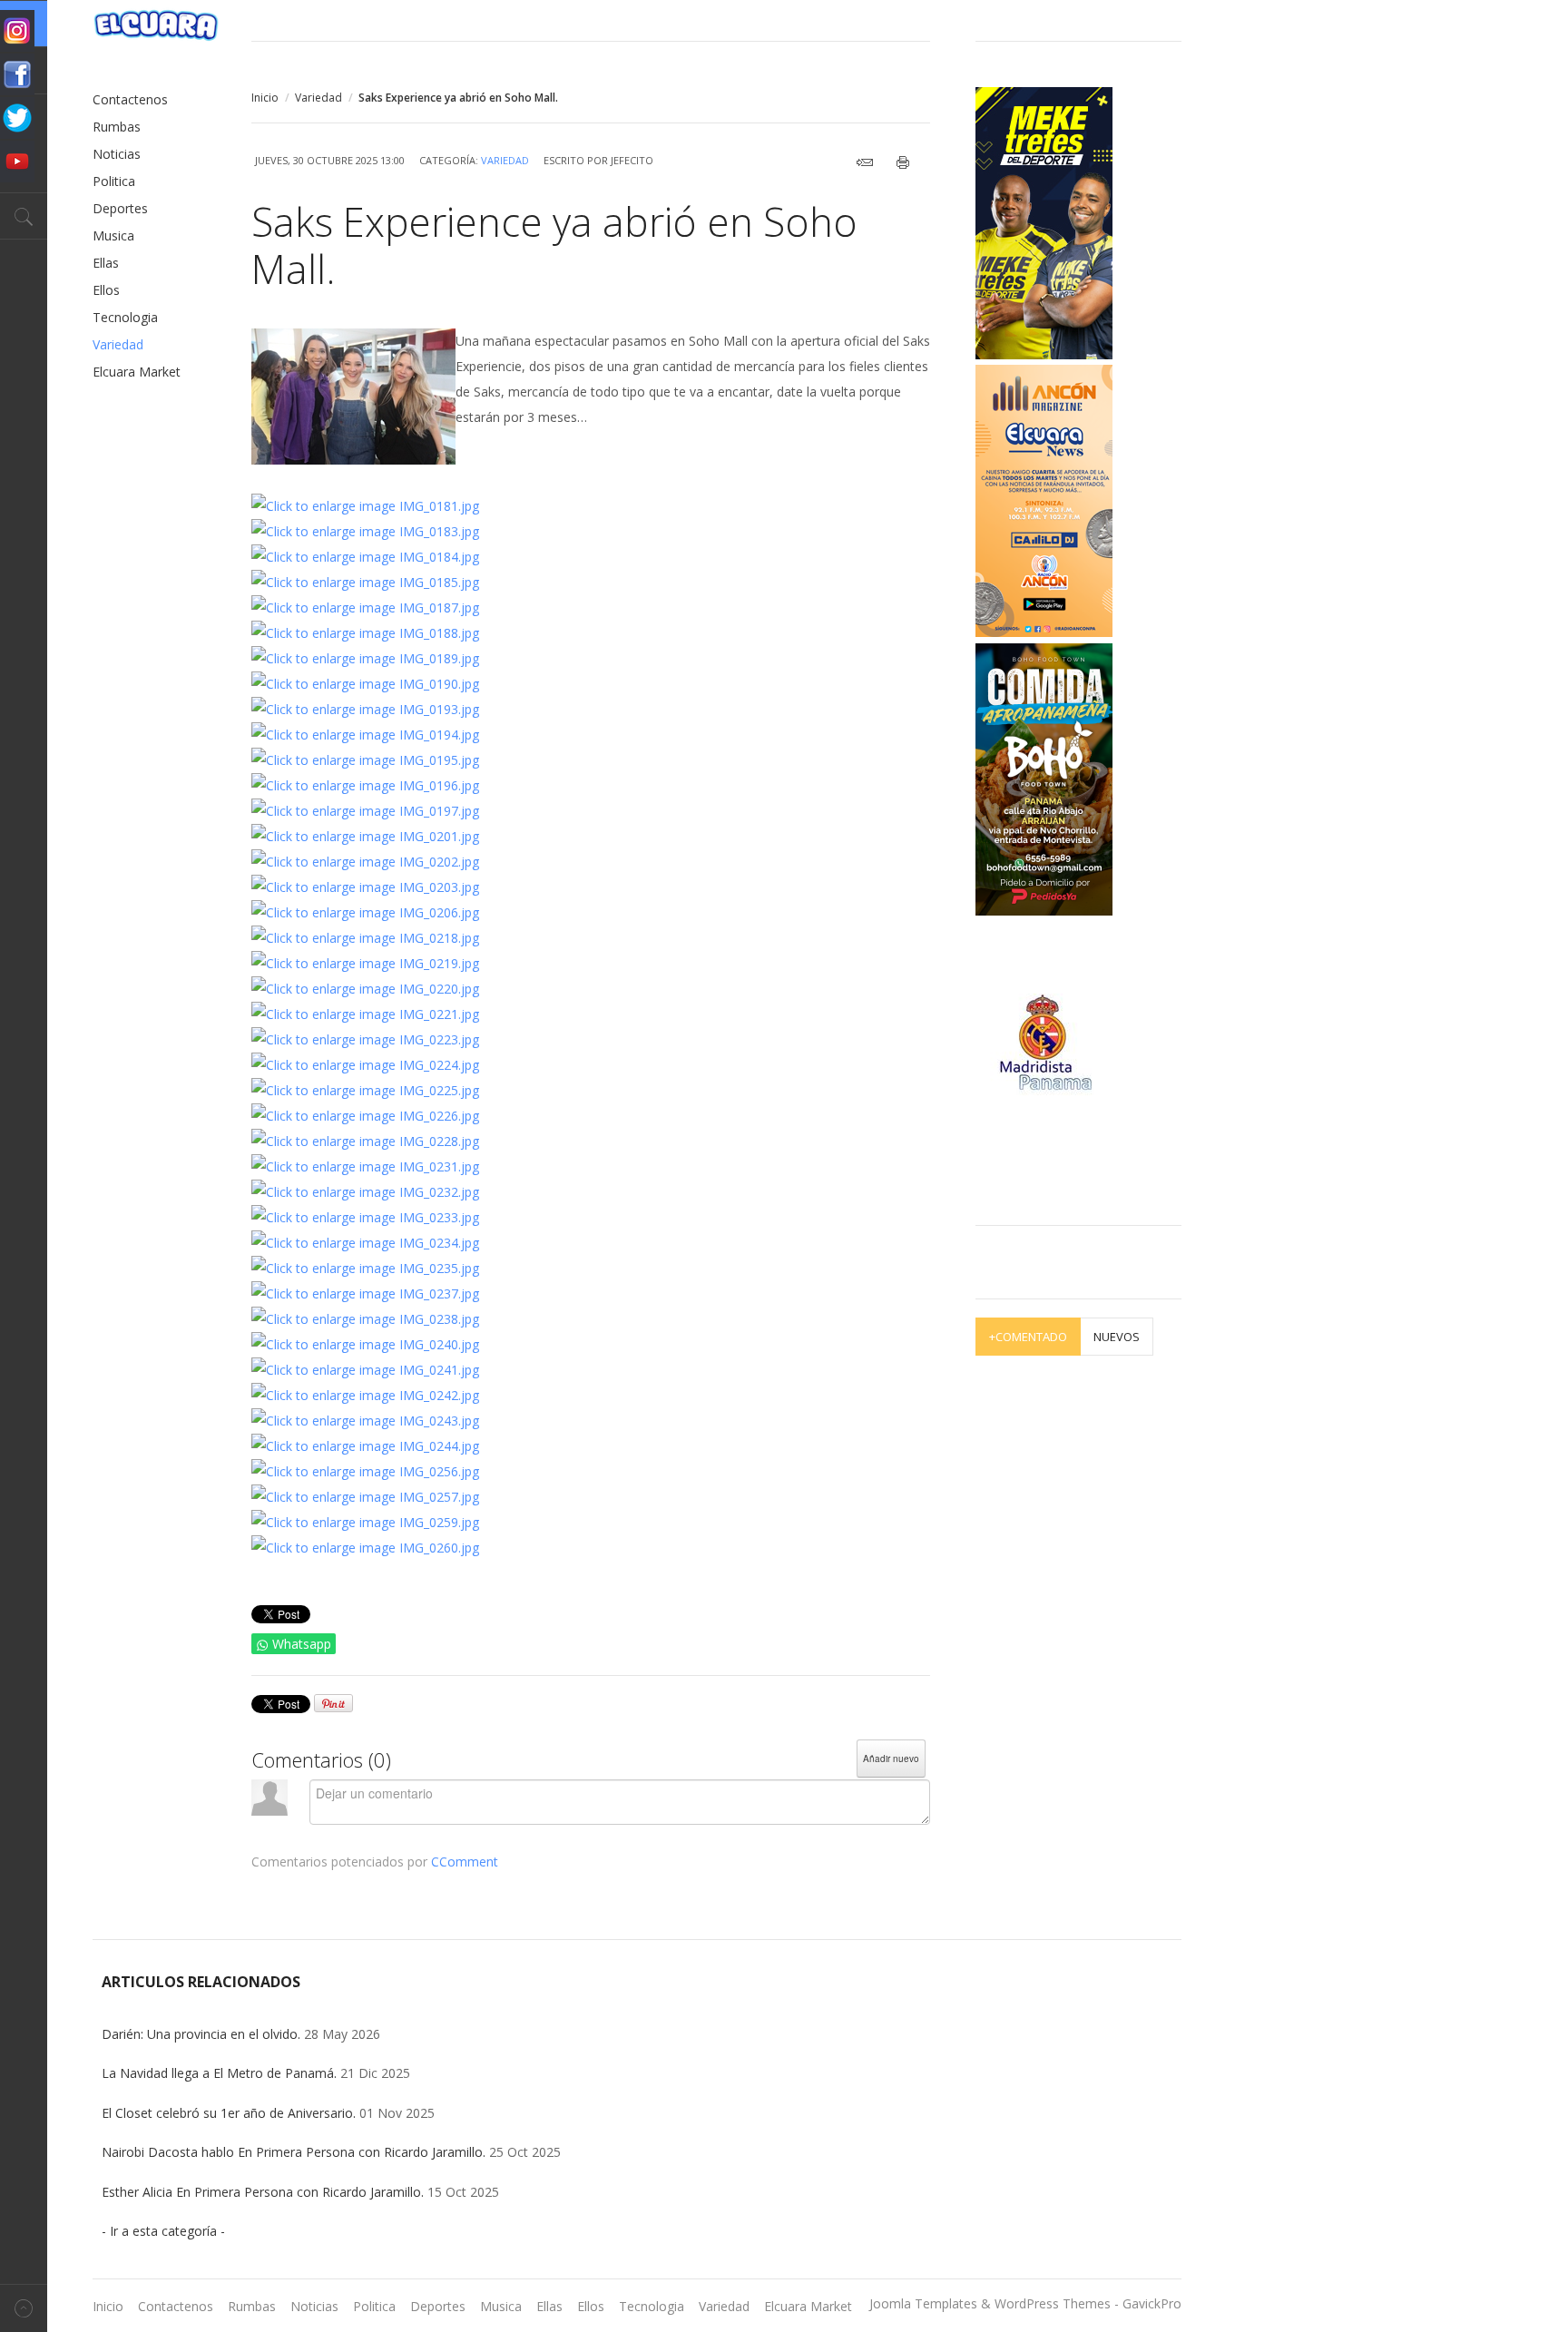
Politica (114, 181)
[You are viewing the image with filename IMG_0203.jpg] (365, 887)
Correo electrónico (869, 162)
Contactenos (130, 99)
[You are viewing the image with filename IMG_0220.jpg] (365, 989)
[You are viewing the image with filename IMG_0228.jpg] (365, 1141)
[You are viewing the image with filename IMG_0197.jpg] (365, 811)
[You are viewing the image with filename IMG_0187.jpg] (365, 607)
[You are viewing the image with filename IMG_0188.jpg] (365, 633)
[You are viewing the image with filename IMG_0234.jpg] (365, 1243)
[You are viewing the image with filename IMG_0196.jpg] (365, 785)
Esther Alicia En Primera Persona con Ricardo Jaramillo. (263, 2192)
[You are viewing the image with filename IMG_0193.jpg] (365, 709)
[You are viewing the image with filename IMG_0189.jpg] (365, 658)
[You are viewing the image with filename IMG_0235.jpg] (365, 1268)
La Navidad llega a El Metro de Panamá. (219, 2073)
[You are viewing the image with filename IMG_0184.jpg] (365, 557)
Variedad (318, 98)
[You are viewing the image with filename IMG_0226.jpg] (365, 1116)
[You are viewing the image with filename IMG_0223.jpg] (365, 1039)
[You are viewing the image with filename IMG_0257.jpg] (365, 1497)
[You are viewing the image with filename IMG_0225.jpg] (365, 1090)
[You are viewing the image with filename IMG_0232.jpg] (365, 1192)
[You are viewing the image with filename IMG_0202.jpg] (365, 862)
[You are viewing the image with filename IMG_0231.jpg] (365, 1166)
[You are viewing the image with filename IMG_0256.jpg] (365, 1471)
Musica (113, 235)
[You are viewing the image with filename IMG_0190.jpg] (365, 684)
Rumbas (117, 127)
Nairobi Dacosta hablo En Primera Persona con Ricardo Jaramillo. (294, 2152)
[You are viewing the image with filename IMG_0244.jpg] (365, 1446)
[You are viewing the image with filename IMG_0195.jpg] (365, 760)
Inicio (265, 98)
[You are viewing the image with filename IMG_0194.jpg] (365, 735)
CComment (465, 1862)
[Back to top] (24, 2308)
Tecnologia (125, 317)
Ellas (106, 263)
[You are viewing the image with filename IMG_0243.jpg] (365, 1421)
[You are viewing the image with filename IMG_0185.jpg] (365, 582)
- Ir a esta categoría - (163, 2231)
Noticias (117, 154)
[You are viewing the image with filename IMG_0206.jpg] (365, 912)
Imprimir (908, 162)
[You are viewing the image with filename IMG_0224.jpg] (365, 1065)
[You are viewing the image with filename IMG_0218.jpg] (365, 938)
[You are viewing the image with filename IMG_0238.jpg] (365, 1319)
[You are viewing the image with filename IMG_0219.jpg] (365, 963)
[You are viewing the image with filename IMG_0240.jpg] (365, 1344)
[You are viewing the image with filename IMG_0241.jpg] (365, 1370)
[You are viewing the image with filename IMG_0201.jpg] (365, 836)
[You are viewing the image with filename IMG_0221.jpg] (365, 1014)
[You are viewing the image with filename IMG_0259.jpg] (365, 1522)
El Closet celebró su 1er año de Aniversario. (229, 2113)
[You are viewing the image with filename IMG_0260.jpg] (365, 1548)
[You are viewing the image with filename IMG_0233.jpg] (365, 1217)
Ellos (106, 290)
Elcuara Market (137, 372)
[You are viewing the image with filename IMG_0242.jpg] (365, 1395)
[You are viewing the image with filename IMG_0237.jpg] (365, 1293)
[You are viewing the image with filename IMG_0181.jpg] (365, 506)
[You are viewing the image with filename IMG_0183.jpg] (365, 531)
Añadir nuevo (891, 1759)
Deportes (120, 208)
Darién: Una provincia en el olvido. (203, 2034)
